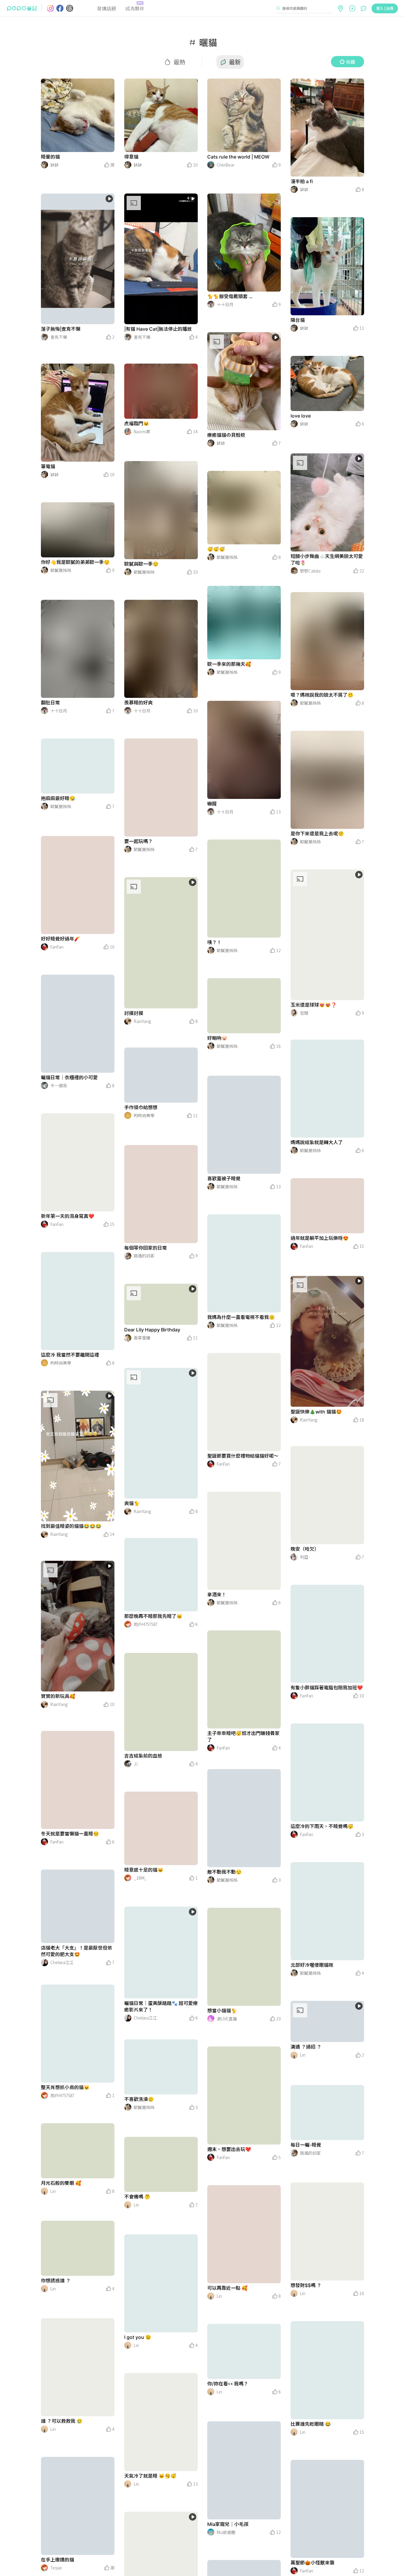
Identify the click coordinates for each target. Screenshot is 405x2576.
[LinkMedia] (78, 115)
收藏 (350, 62)
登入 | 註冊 (385, 8)
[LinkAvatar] (44, 165)
